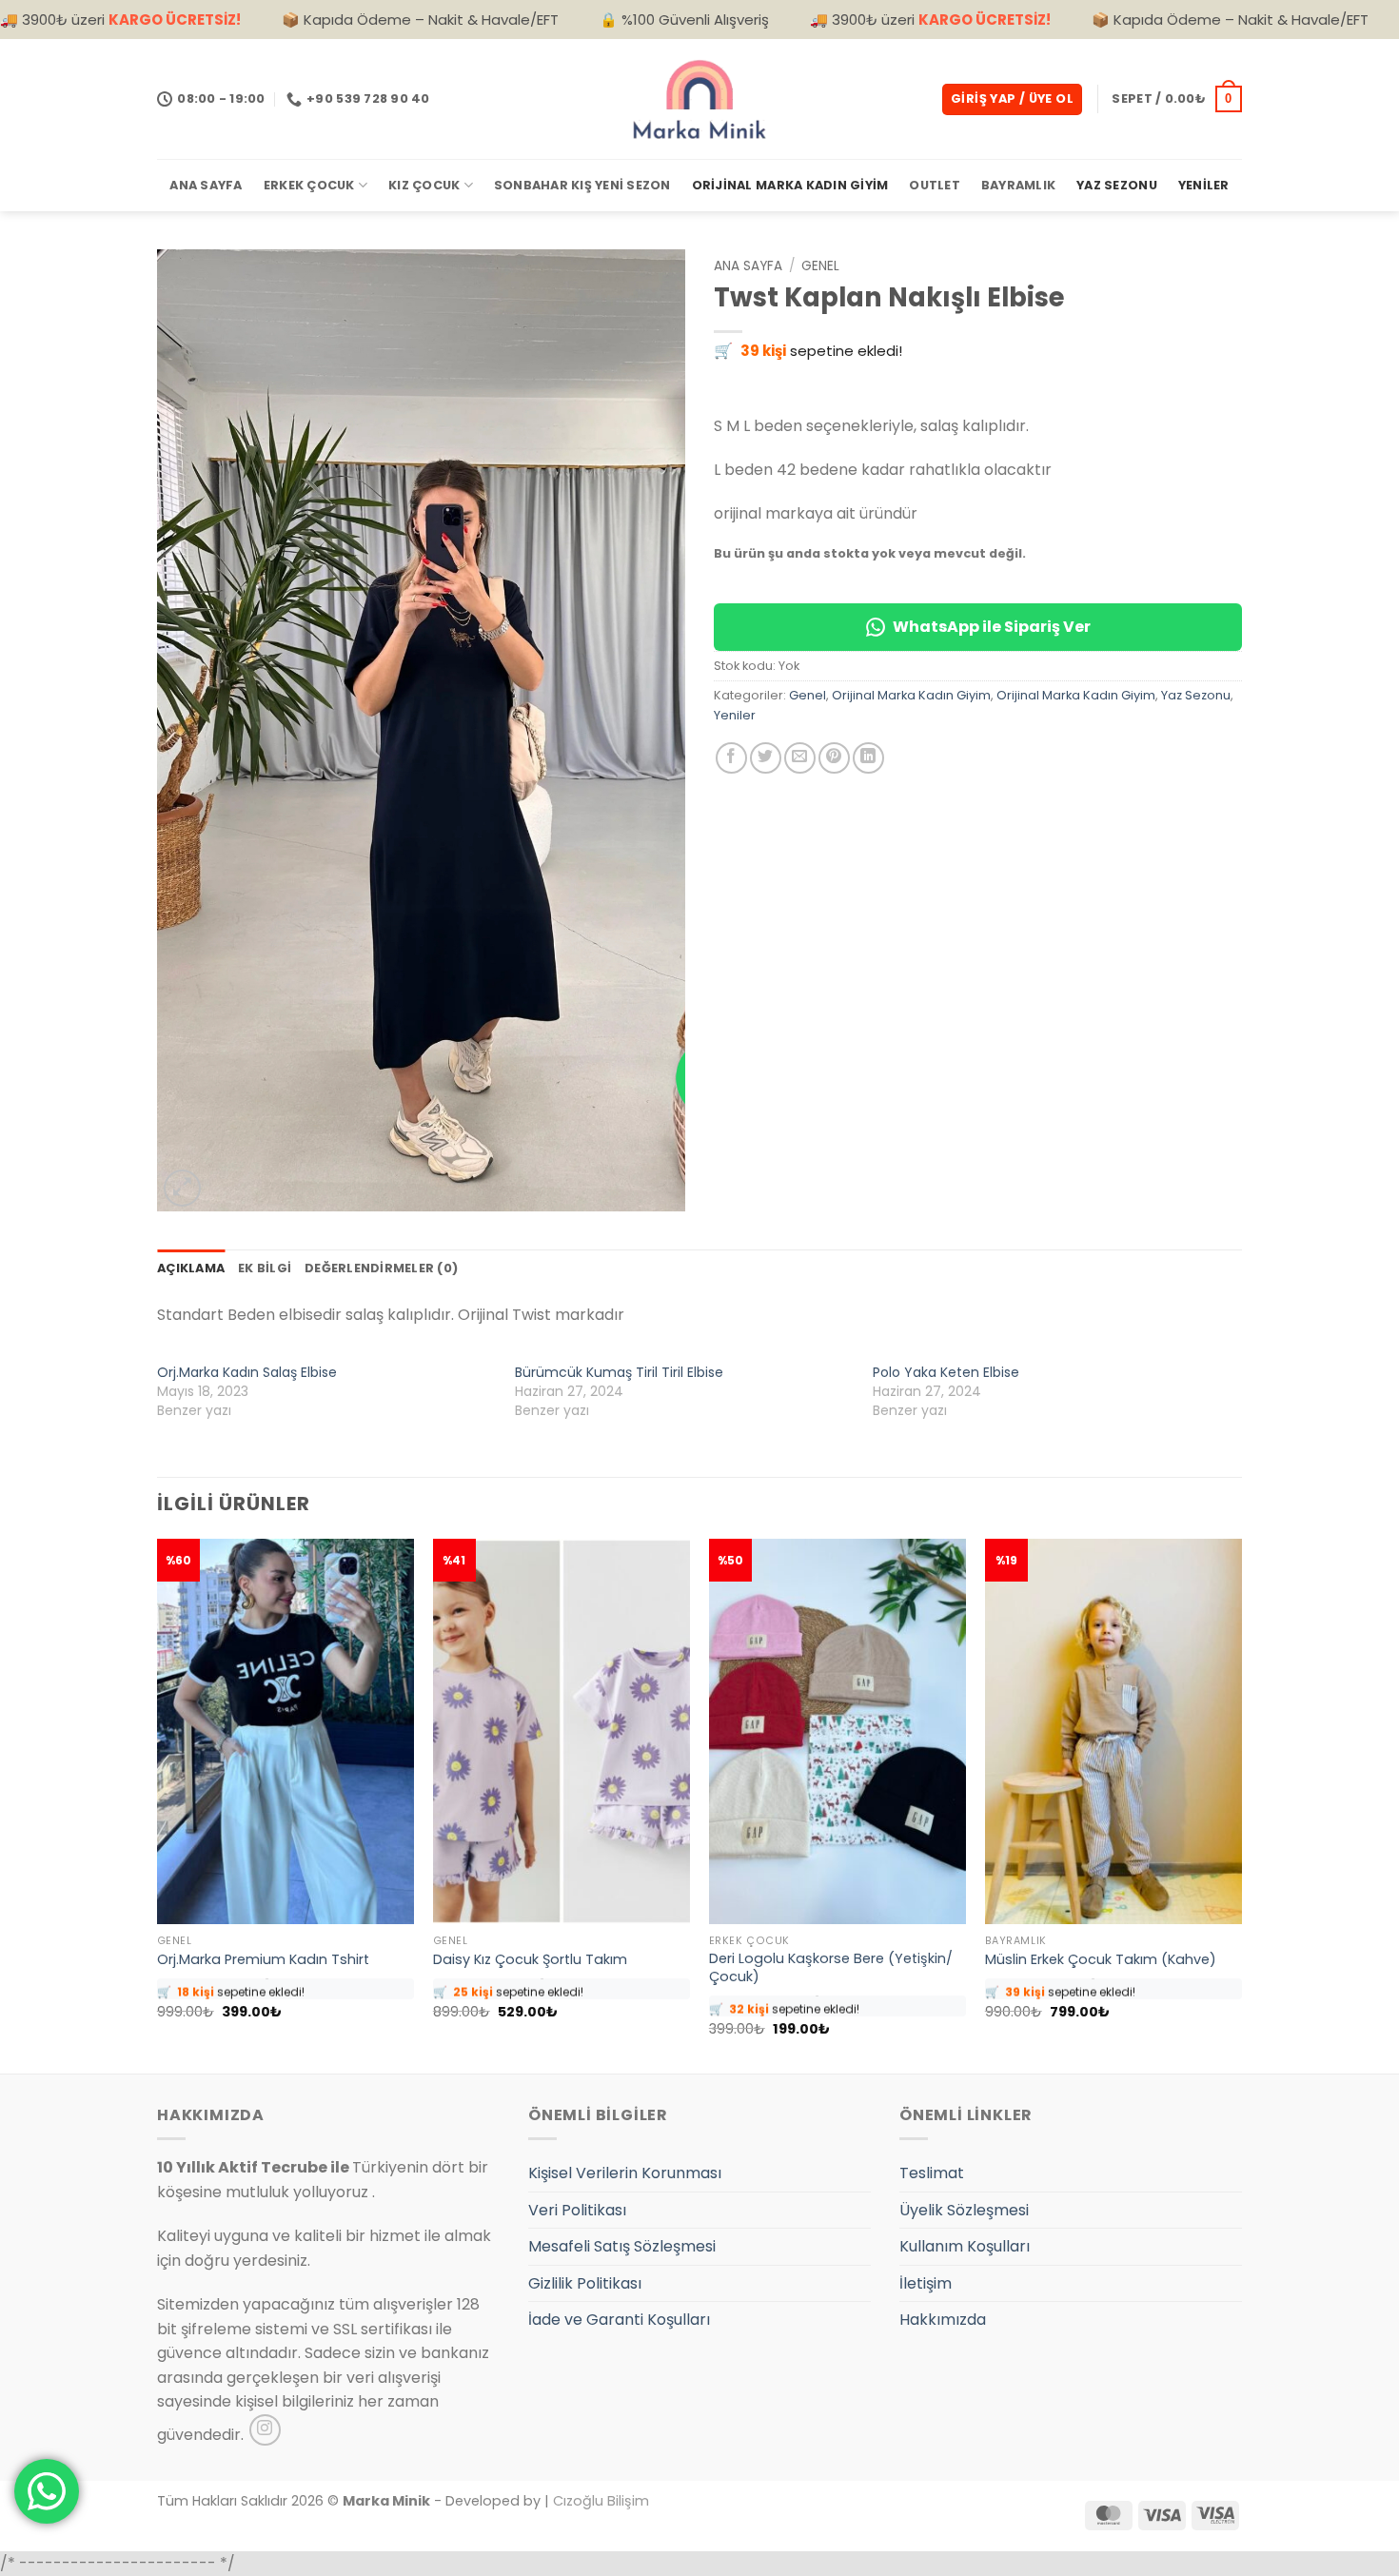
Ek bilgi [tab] (265, 1268)
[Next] (1241, 1804)
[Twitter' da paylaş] (766, 758)
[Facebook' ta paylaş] (731, 758)
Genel (820, 266)
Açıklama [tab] (191, 1268)
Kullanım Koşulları (965, 2246)
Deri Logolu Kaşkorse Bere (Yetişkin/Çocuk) (831, 1967)
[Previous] (158, 1804)
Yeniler (1204, 185)
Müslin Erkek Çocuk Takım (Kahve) (1101, 1960)
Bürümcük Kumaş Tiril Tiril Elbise (619, 1372)
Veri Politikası (577, 2210)
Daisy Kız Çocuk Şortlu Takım (530, 1960)
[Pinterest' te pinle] (834, 758)
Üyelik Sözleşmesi (964, 2210)
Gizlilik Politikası (585, 2283)
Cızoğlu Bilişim (601, 2501)
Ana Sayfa (206, 185)
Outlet (935, 185)
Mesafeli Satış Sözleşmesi (622, 2246)
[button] (1012, 99)
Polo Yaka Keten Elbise (946, 1372)
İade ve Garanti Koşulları (619, 2320)
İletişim (926, 2283)
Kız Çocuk (424, 185)
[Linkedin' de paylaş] (868, 758)
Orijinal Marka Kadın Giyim (790, 185)
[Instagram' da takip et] (265, 2430)
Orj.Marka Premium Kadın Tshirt (263, 1960)
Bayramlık (1018, 185)
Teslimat (932, 2173)
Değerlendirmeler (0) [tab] (381, 1268)
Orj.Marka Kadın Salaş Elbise (247, 1372)
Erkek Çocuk (309, 185)
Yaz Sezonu (1117, 185)
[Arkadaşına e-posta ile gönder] (800, 758)
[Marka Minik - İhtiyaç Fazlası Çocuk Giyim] (699, 99)
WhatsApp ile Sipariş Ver (992, 627)
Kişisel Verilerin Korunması (625, 2173)
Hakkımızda (943, 2320)
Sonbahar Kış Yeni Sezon (582, 185)
